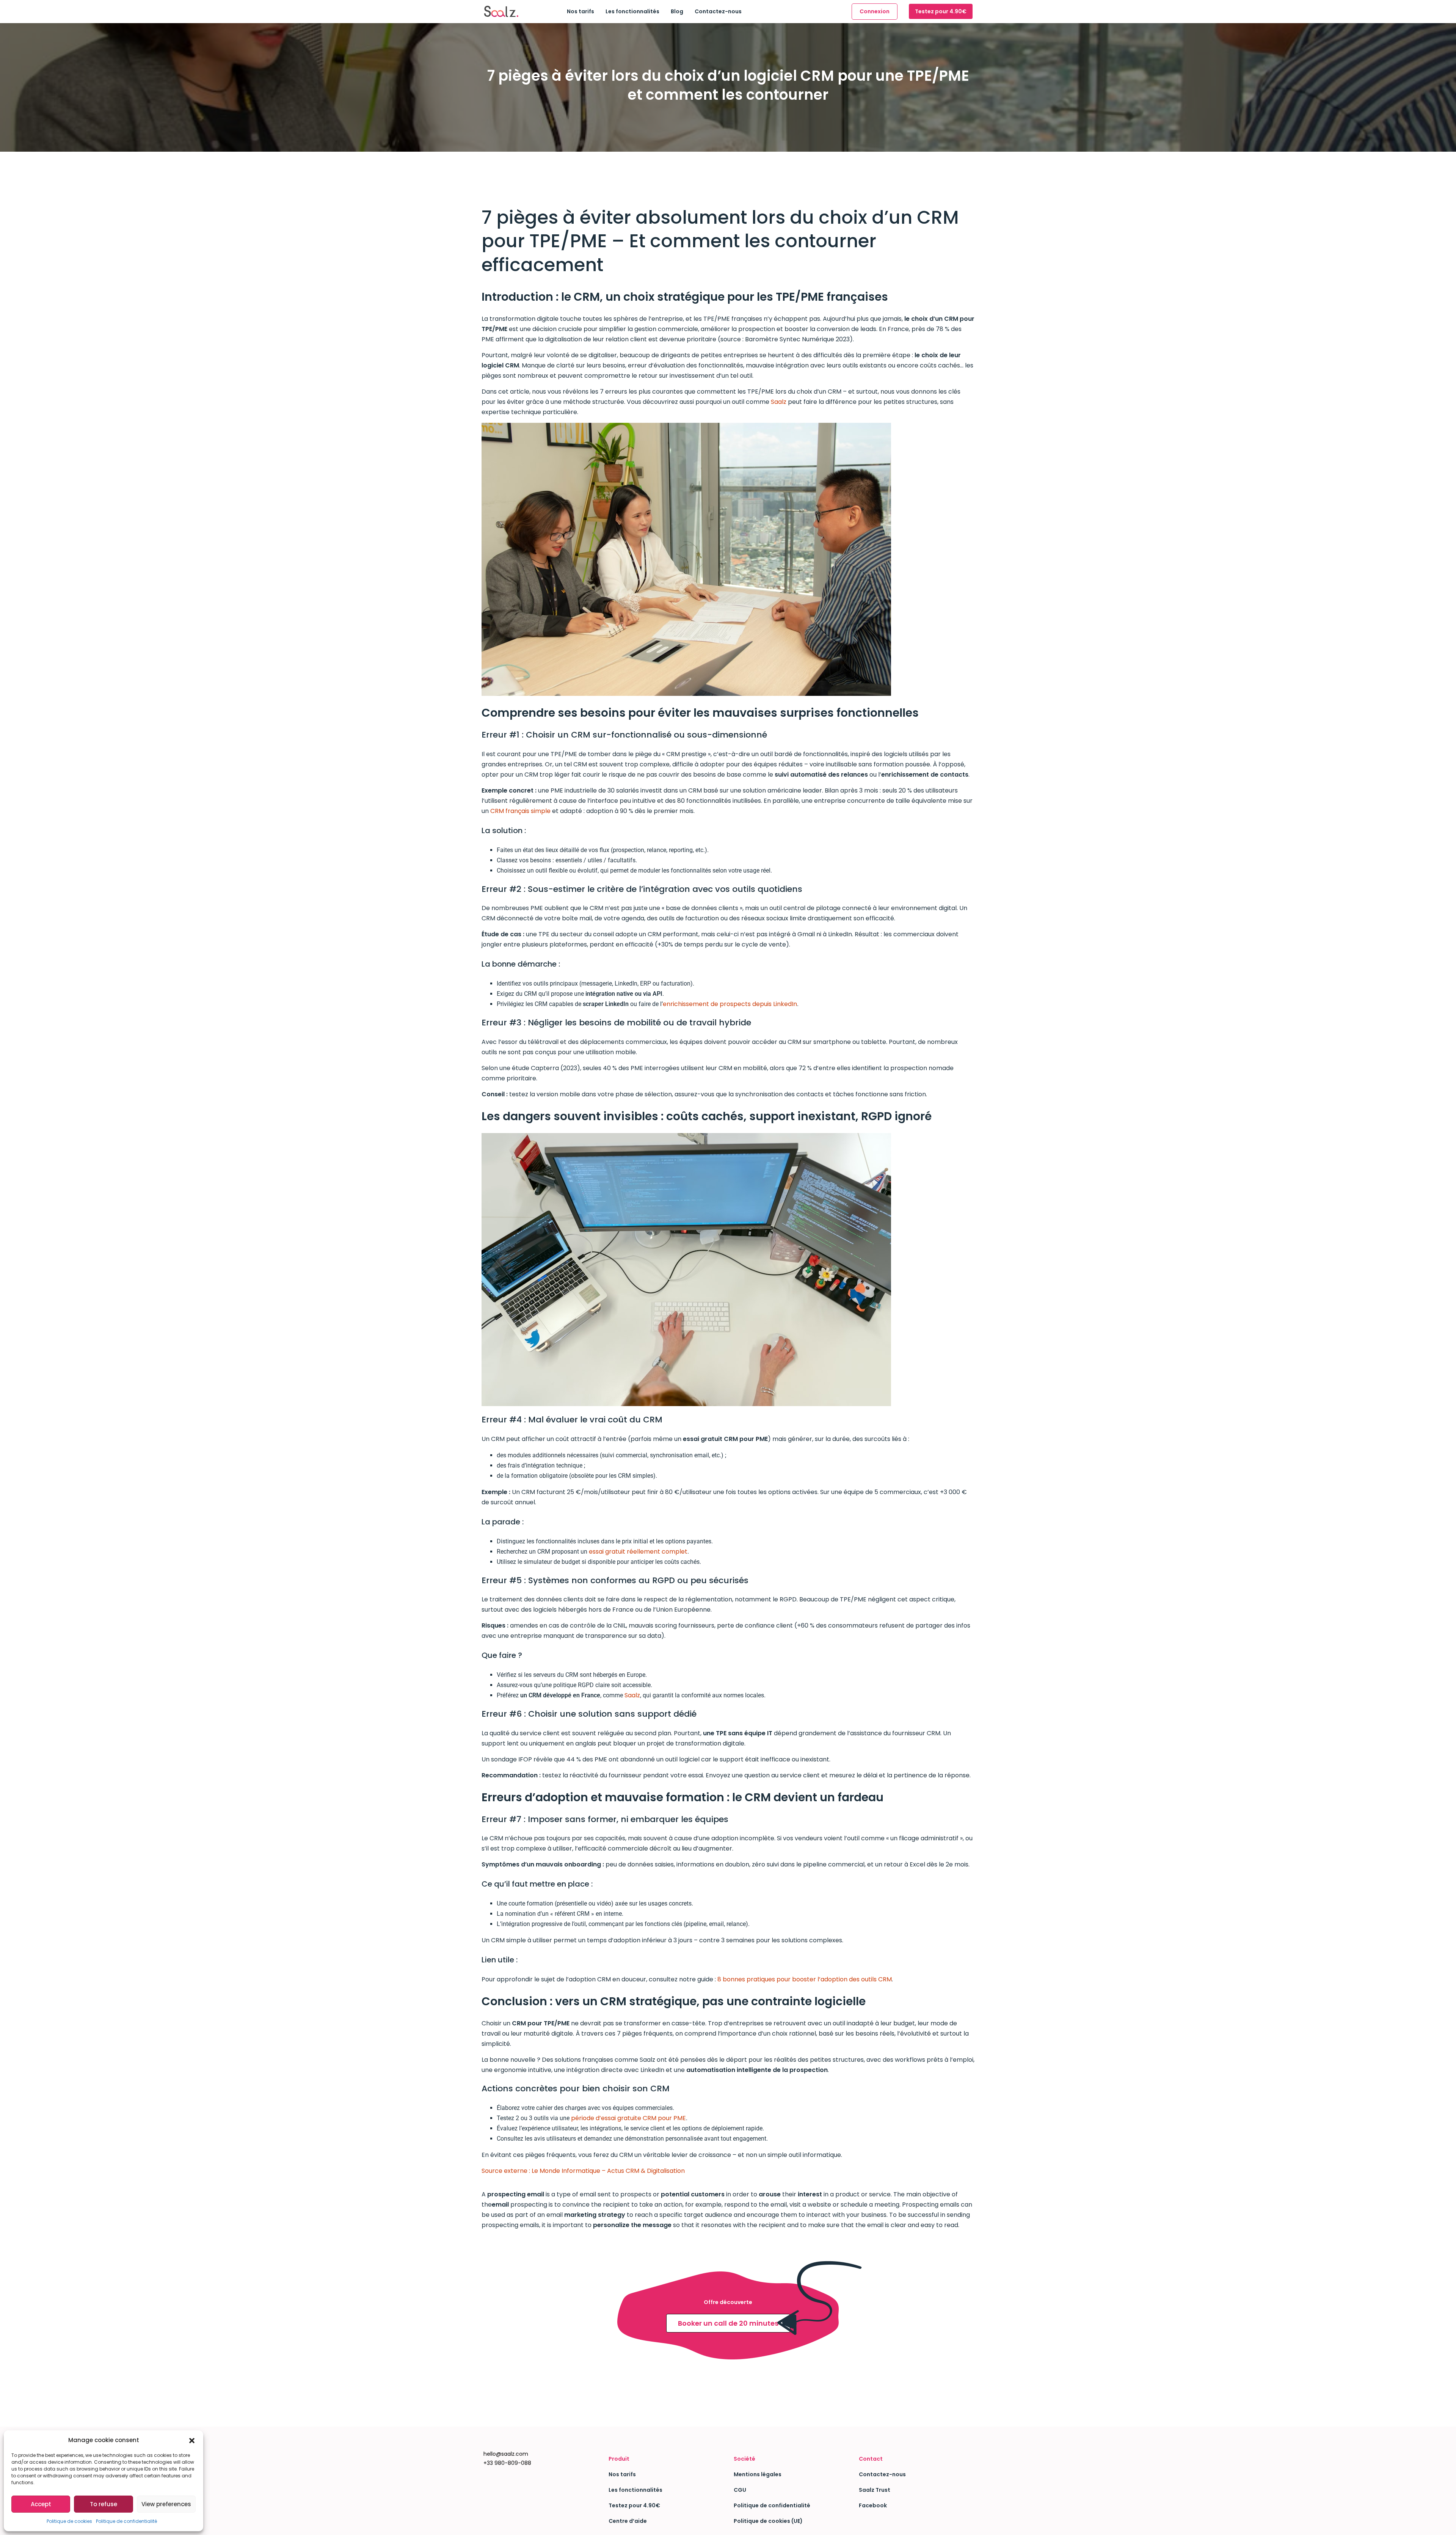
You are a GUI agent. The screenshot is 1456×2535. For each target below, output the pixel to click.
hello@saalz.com (506, 2454)
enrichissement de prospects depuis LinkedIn (730, 1004)
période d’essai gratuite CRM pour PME (628, 2118)
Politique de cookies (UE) (768, 2521)
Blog (677, 11)
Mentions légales (758, 2474)
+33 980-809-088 (507, 2463)
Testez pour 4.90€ (941, 11)
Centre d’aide (628, 2521)
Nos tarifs (581, 11)
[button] (192, 2440)
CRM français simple (520, 811)
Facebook (873, 2505)
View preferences (166, 2504)
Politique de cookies (69, 2521)
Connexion (875, 11)
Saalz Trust (875, 2490)
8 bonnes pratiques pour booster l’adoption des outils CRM (805, 1979)
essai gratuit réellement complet (638, 1552)
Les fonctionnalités (632, 11)
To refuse (104, 2504)
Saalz (779, 402)
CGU (740, 2490)
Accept (41, 2504)
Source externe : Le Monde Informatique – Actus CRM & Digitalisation (583, 2171)
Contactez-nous (718, 11)
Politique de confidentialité (126, 2521)
